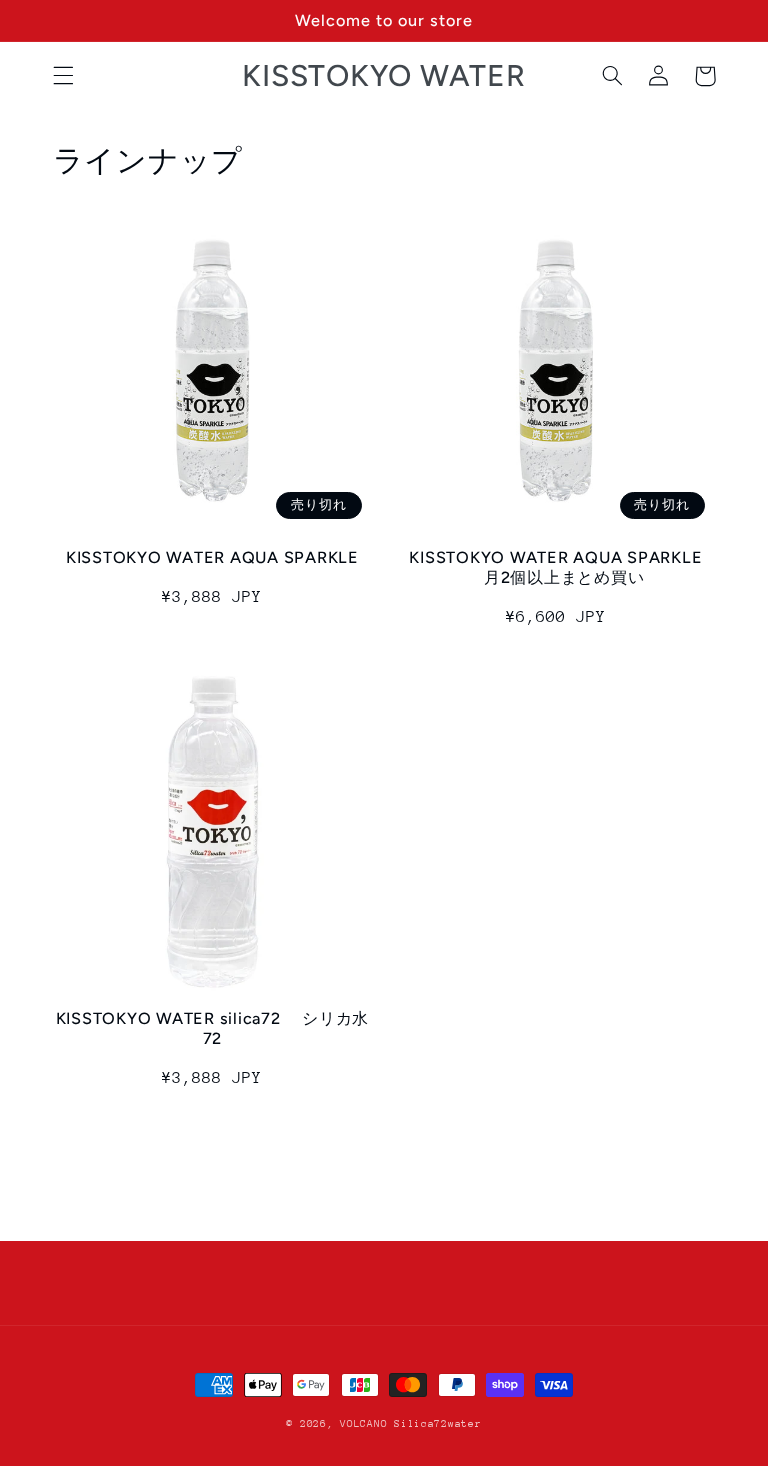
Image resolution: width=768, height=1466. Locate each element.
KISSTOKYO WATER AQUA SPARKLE (212, 557)
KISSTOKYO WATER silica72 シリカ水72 (213, 1028)
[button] (63, 76)
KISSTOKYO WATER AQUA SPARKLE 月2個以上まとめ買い (555, 567)
